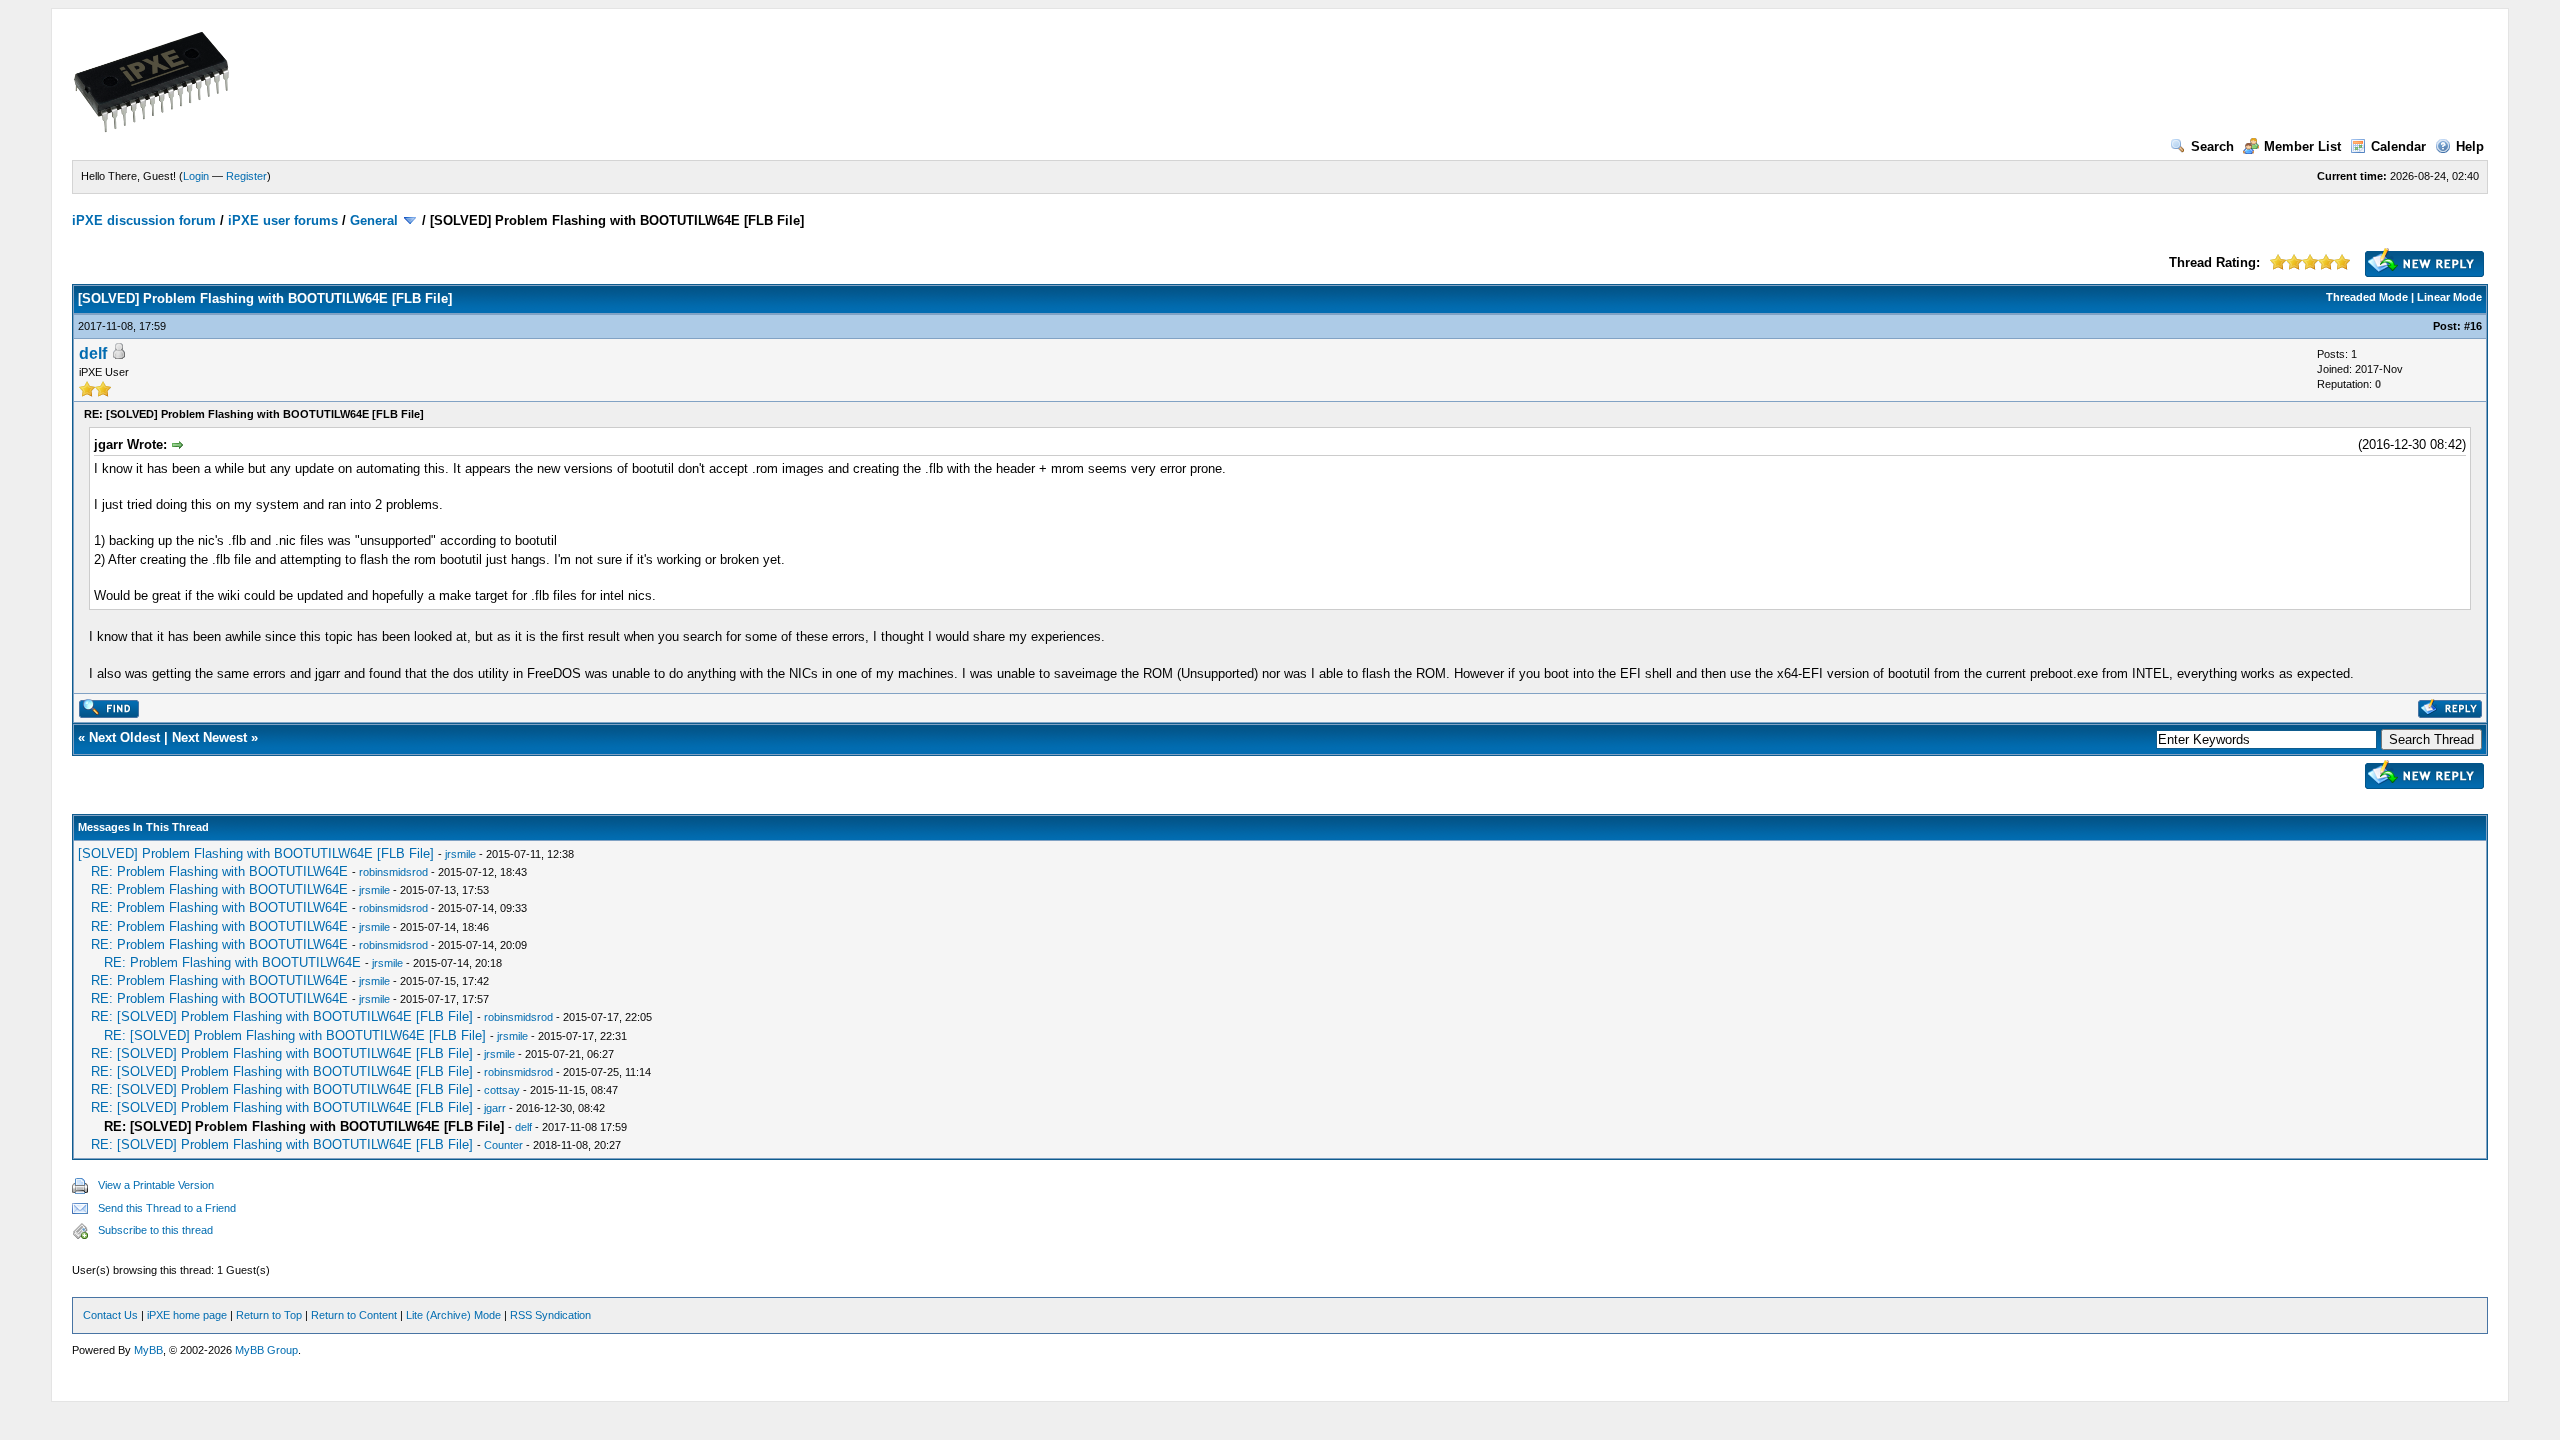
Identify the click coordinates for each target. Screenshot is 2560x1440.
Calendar (2398, 146)
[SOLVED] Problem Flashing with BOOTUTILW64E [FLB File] (256, 853)
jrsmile (460, 854)
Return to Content (354, 1315)
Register (246, 176)
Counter (503, 1145)
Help (2470, 146)
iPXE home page (187, 1315)
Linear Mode (2449, 297)
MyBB (148, 1350)
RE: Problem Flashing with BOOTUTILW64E (219, 871)
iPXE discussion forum (144, 220)
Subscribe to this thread (155, 1230)
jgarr (495, 1108)
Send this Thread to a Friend (167, 1208)
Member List (2302, 146)
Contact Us (110, 1315)
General (374, 220)
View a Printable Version (156, 1185)
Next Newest (209, 737)
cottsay (502, 1090)
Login (196, 176)
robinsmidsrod (393, 872)
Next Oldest (124, 737)
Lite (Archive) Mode (453, 1315)
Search (2212, 146)
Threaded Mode (2367, 297)
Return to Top (269, 1315)
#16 (2473, 326)
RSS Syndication (550, 1315)
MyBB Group (266, 1350)
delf (93, 353)
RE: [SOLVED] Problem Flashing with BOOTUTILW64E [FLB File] (282, 1016)
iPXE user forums (283, 220)
